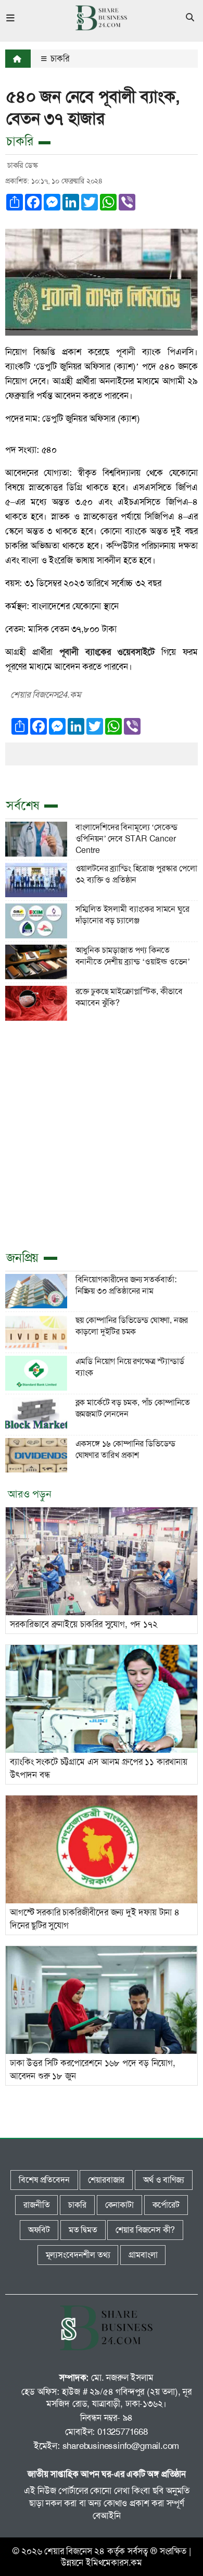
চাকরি (59, 58)
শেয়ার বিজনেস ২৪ (74, 2551)
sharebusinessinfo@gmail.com (121, 2446)
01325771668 (123, 2432)
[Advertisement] (102, 1134)
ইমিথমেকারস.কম (114, 2562)
